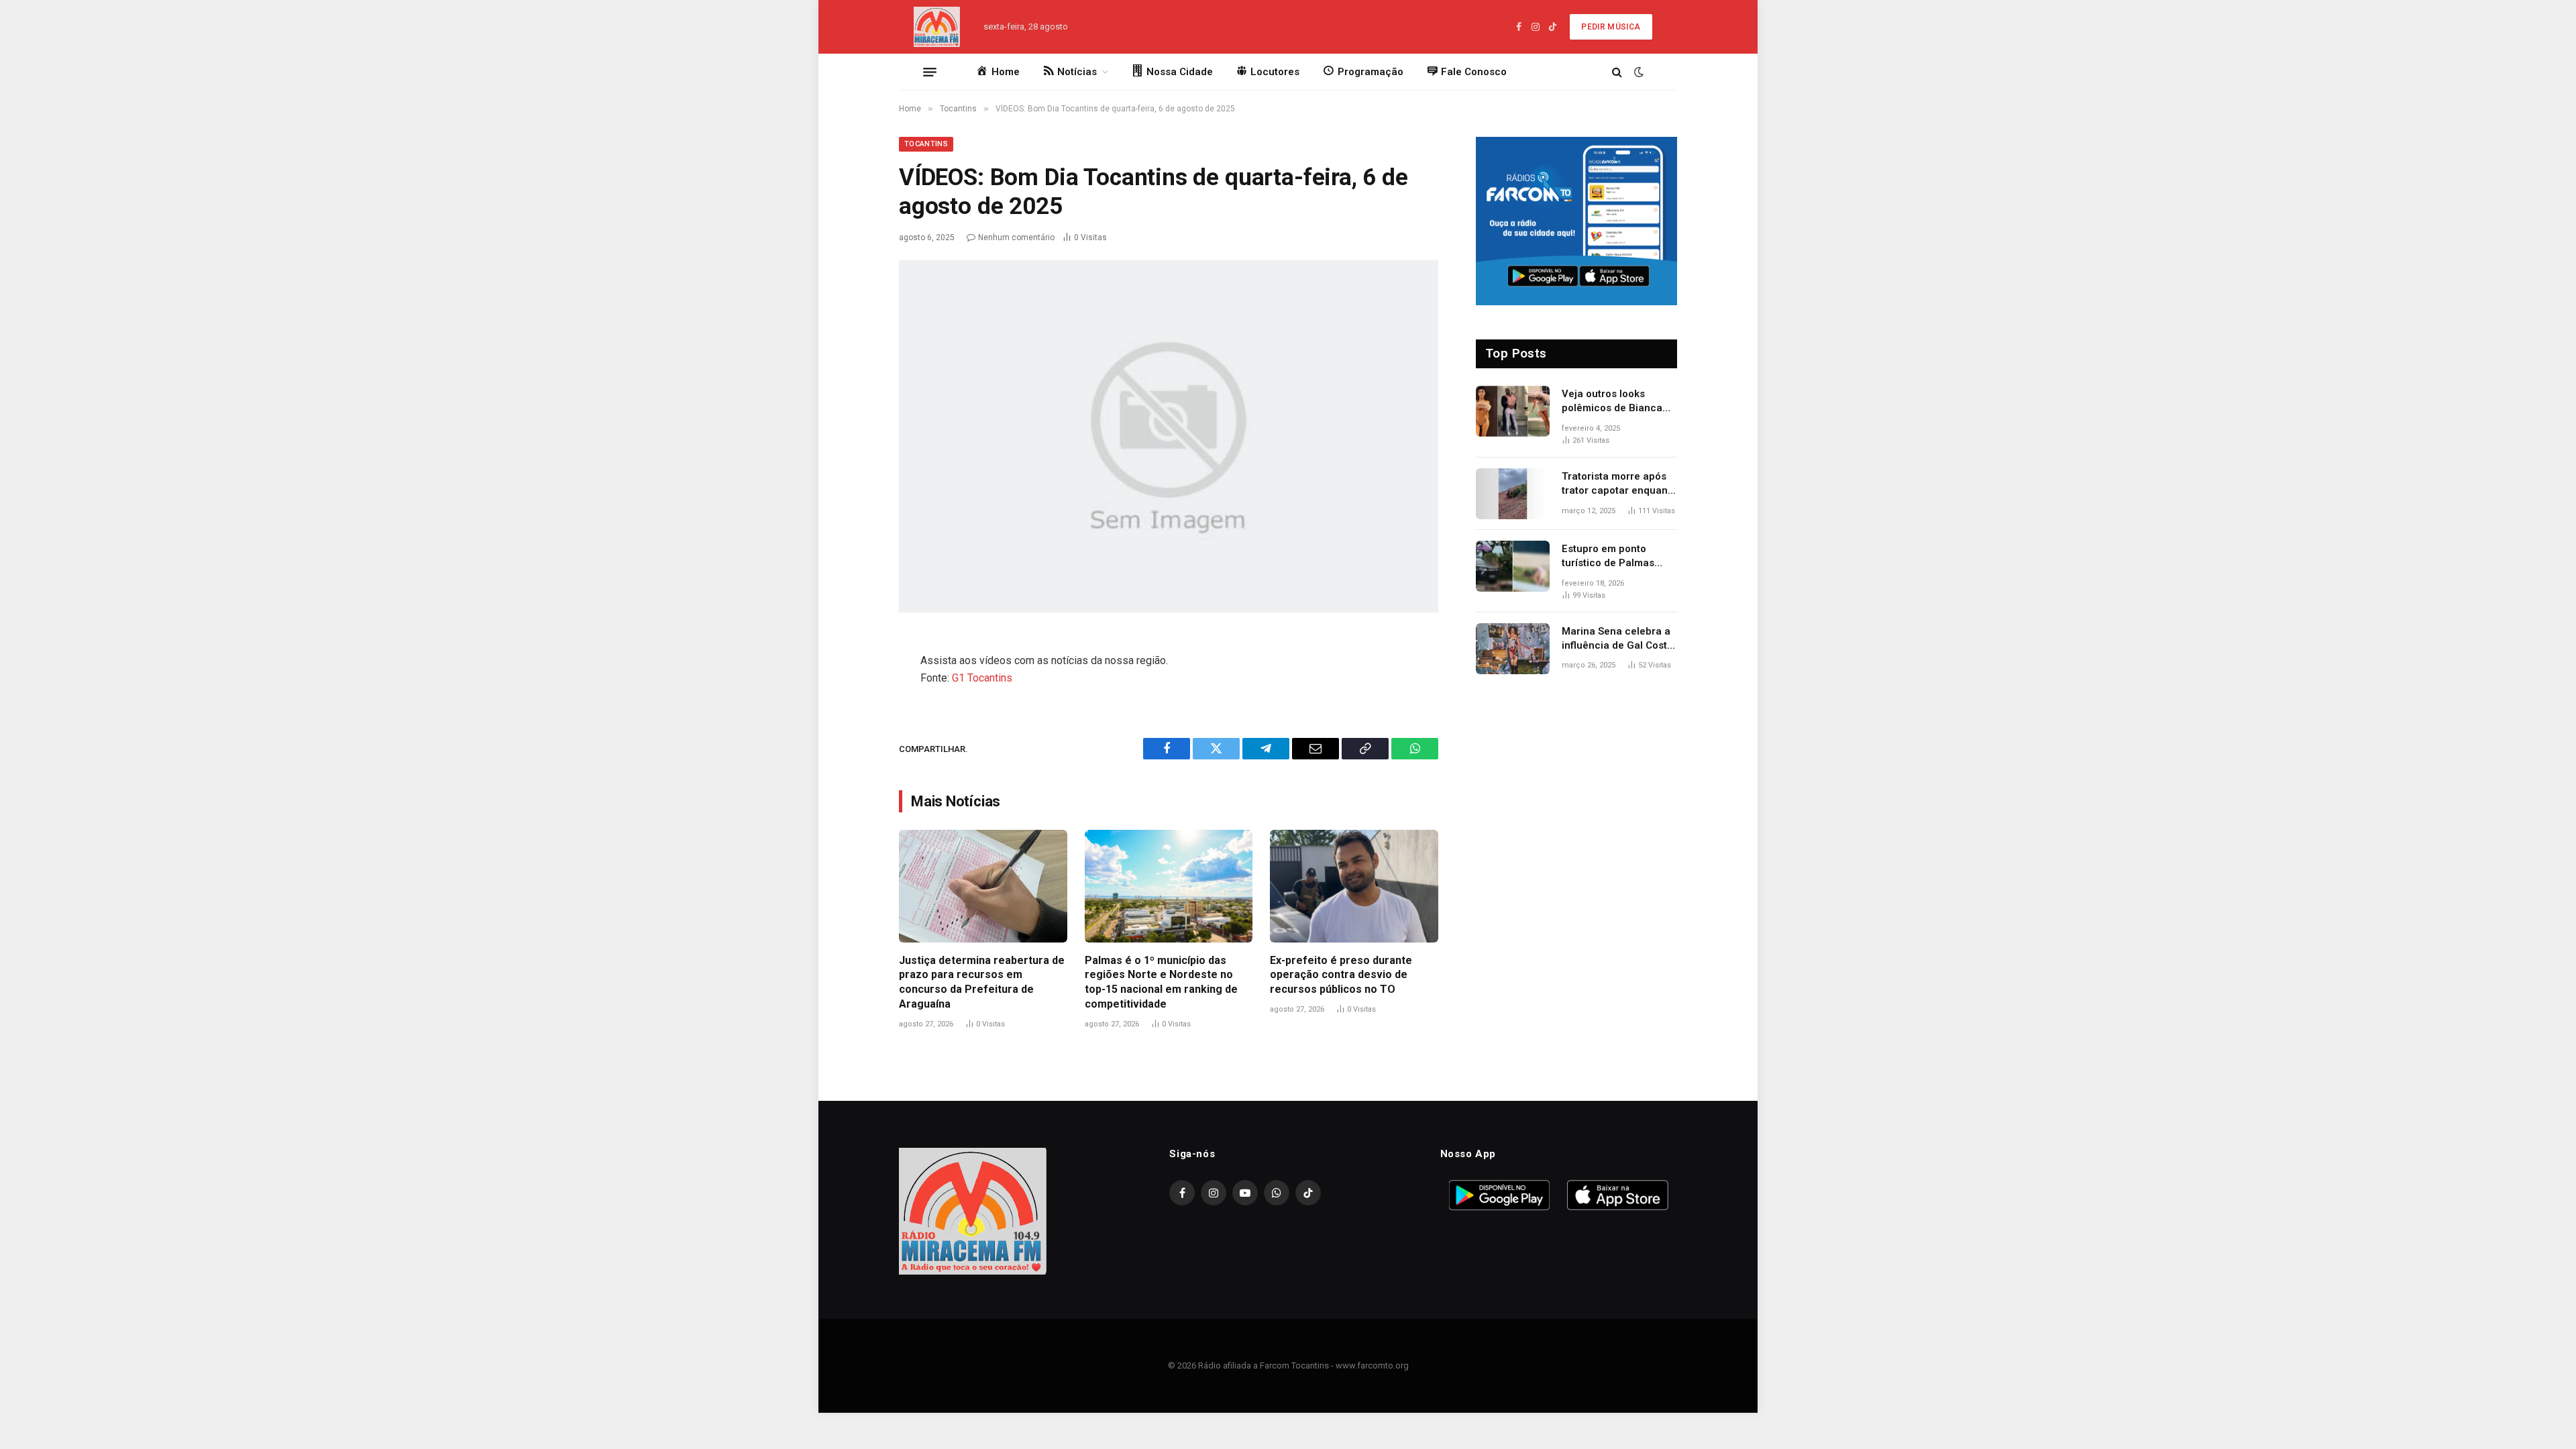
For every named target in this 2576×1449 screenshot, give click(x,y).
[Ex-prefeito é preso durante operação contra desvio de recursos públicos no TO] (1354, 886)
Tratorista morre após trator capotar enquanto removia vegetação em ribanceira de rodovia (1619, 484)
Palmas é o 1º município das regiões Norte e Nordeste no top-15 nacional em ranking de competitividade (1161, 982)
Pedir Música (1611, 27)
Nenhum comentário (1016, 237)
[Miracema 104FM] (937, 27)
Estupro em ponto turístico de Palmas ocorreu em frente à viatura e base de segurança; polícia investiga (1610, 557)
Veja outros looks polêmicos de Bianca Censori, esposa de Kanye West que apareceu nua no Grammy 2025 (1612, 402)
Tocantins (926, 144)
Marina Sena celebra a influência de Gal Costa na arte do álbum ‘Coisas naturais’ (1617, 639)
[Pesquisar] (1617, 72)
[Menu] (930, 72)
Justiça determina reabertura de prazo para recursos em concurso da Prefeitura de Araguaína (982, 982)
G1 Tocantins (982, 678)
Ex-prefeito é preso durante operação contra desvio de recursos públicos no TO (1341, 975)
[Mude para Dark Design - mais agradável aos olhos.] (1638, 72)
